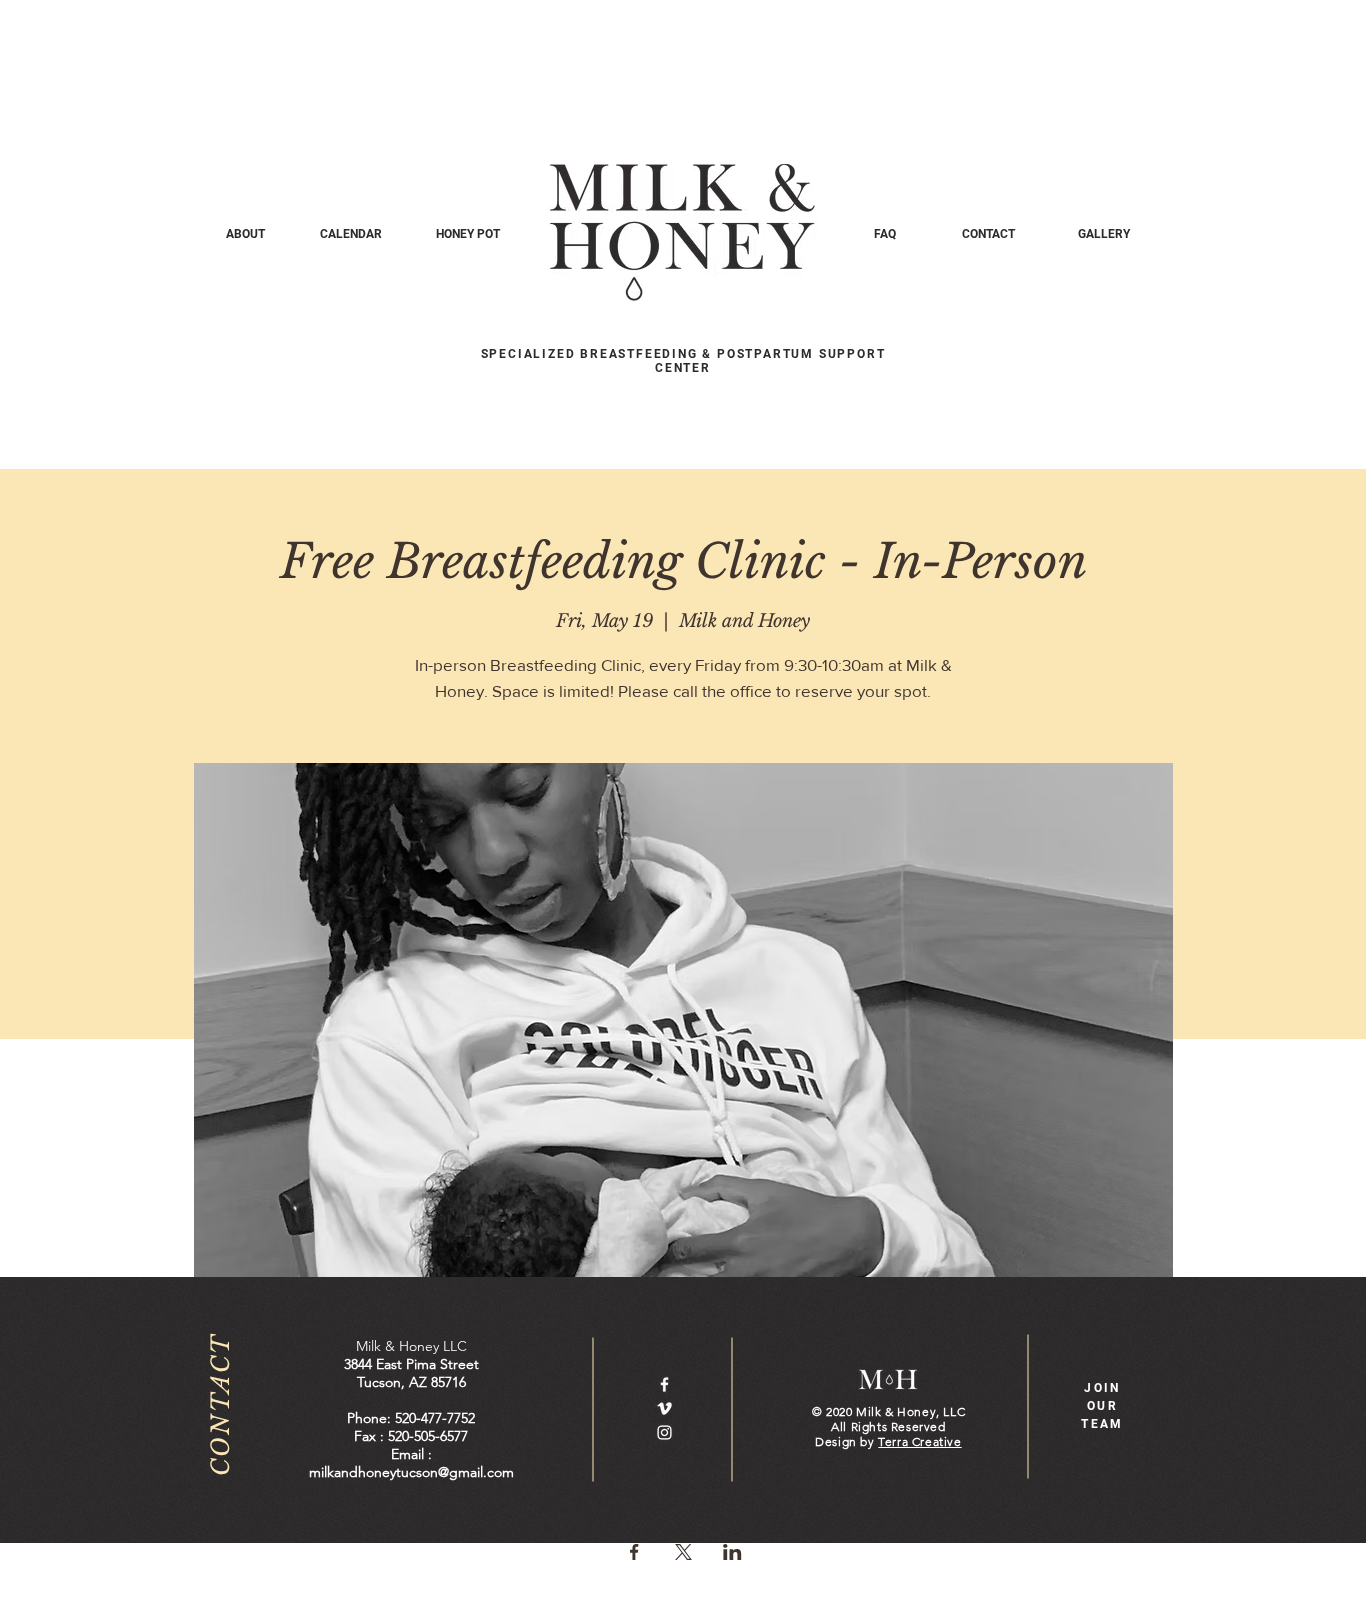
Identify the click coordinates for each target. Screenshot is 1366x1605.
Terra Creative (919, 1441)
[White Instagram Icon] (664, 1432)
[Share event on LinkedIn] (732, 1552)
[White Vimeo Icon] (664, 1408)
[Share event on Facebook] (634, 1552)
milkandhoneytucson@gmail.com (411, 1472)
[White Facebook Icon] (664, 1384)
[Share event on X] (683, 1552)
